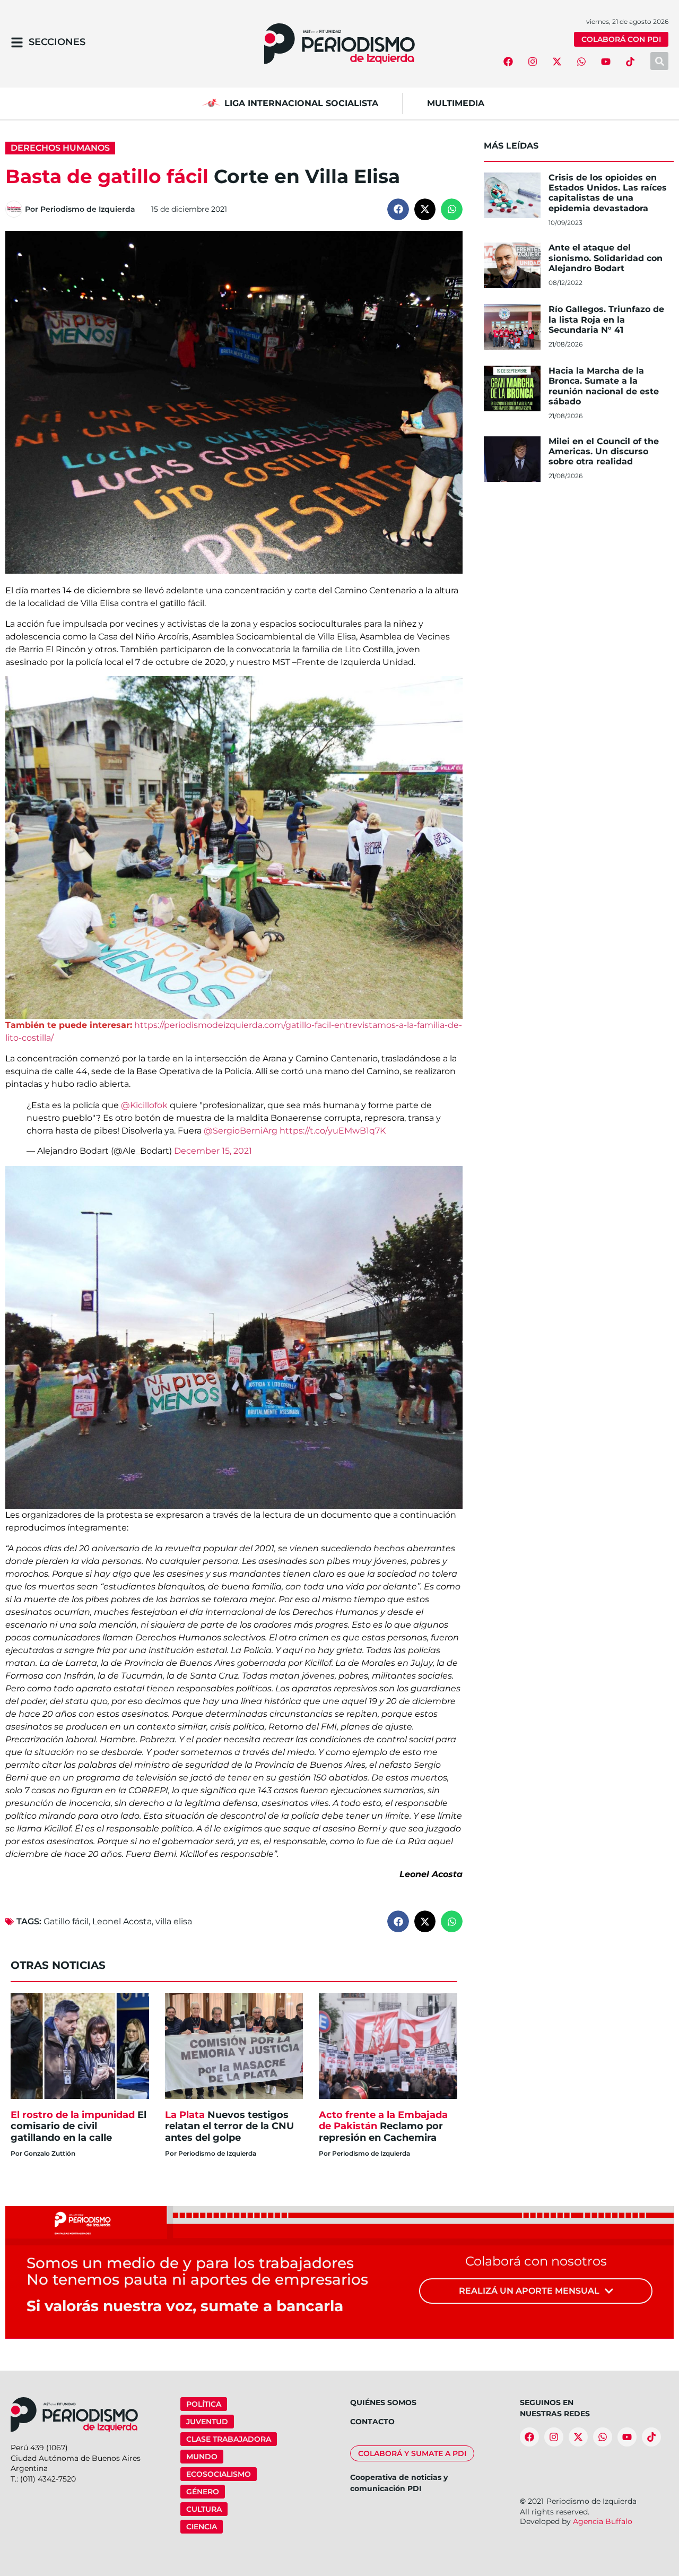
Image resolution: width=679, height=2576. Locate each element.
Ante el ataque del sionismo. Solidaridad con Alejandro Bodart (606, 258)
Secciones (57, 42)
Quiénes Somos (383, 2402)
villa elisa (174, 1921)
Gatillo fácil (66, 1921)
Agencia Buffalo (603, 2521)
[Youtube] (606, 62)
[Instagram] (533, 62)
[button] (398, 209)
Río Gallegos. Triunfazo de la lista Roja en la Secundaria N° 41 (606, 319)
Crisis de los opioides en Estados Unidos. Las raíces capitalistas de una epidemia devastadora (608, 193)
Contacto (372, 2422)
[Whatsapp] (581, 62)
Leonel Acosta (122, 1921)
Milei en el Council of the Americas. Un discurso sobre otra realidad (604, 451)
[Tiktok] (630, 62)
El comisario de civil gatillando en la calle (79, 2126)
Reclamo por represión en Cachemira (383, 2126)
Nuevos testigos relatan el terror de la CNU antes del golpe (229, 2126)
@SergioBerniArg (241, 1131)
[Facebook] (508, 62)
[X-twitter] (557, 62)
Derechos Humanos (60, 148)
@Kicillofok (144, 1105)
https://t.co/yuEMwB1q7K (333, 1131)
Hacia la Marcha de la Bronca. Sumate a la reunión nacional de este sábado (604, 386)
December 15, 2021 (213, 1151)
